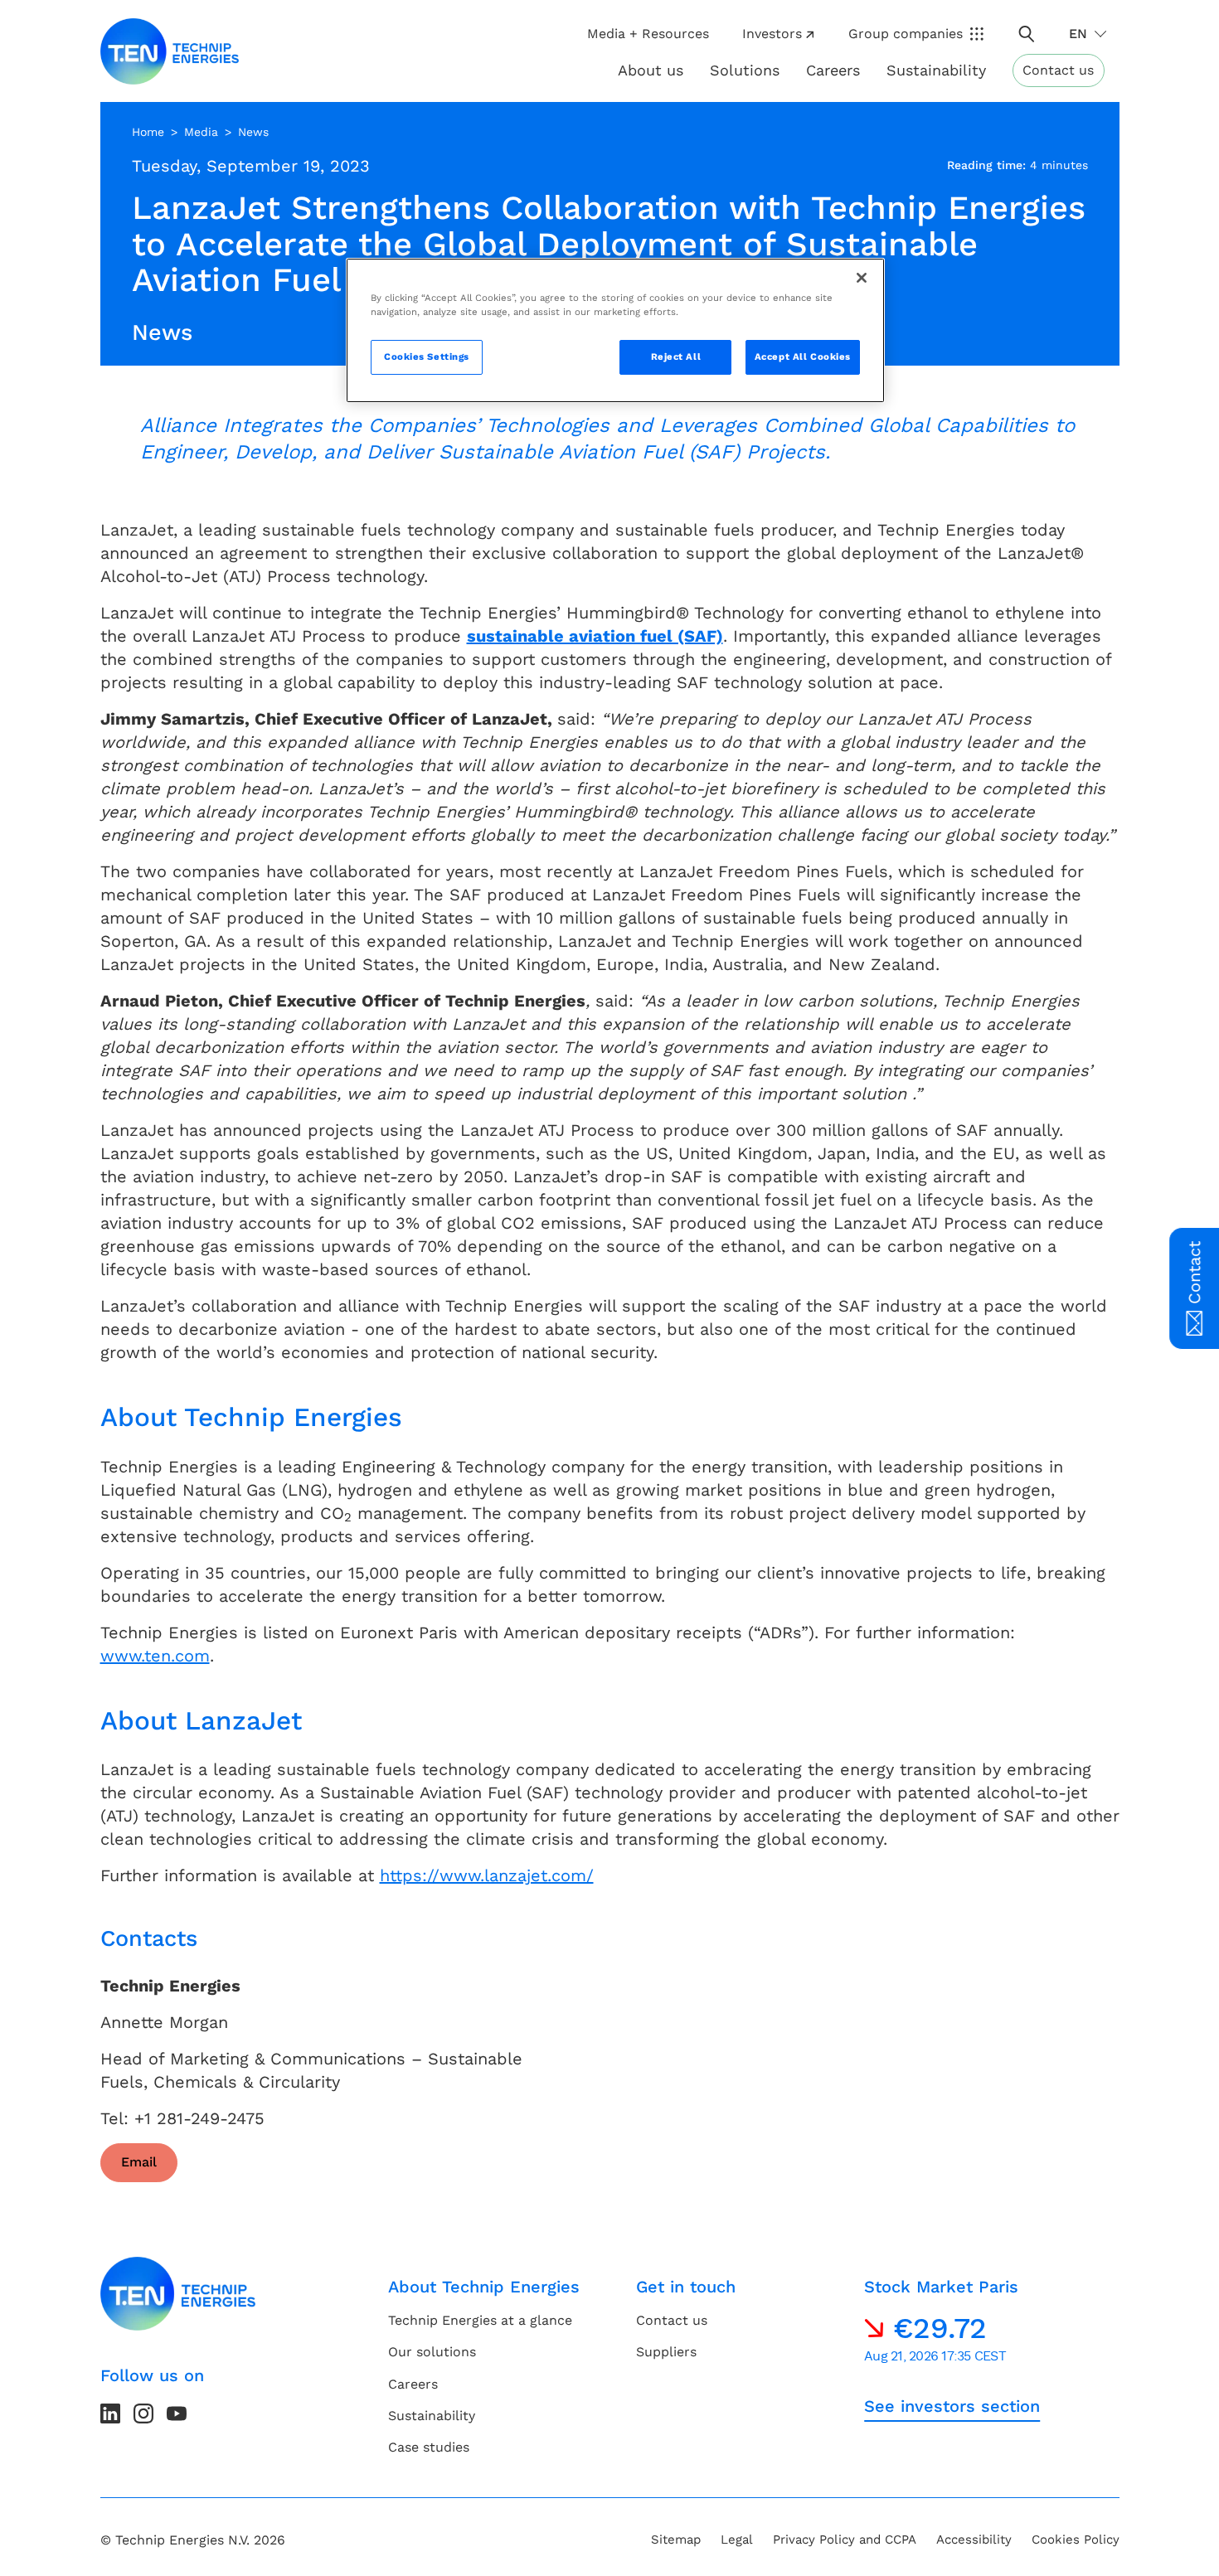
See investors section (952, 2406)
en (1078, 34)
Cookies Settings (427, 357)
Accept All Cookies (803, 357)
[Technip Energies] (170, 51)
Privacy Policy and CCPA (845, 2540)
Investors (772, 34)
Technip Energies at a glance (480, 2320)
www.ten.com (155, 1656)
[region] (615, 330)
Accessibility (974, 2540)
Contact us (1058, 70)
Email (139, 2162)
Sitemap (676, 2540)
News (253, 132)
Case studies (429, 2447)
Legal (737, 2540)
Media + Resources (648, 34)
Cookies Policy (1076, 2540)
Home (148, 132)
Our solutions (432, 2352)
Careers (833, 70)
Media (201, 132)
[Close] (862, 278)
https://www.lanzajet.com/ (487, 1875)
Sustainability (432, 2416)
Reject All (676, 357)
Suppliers (666, 2352)
